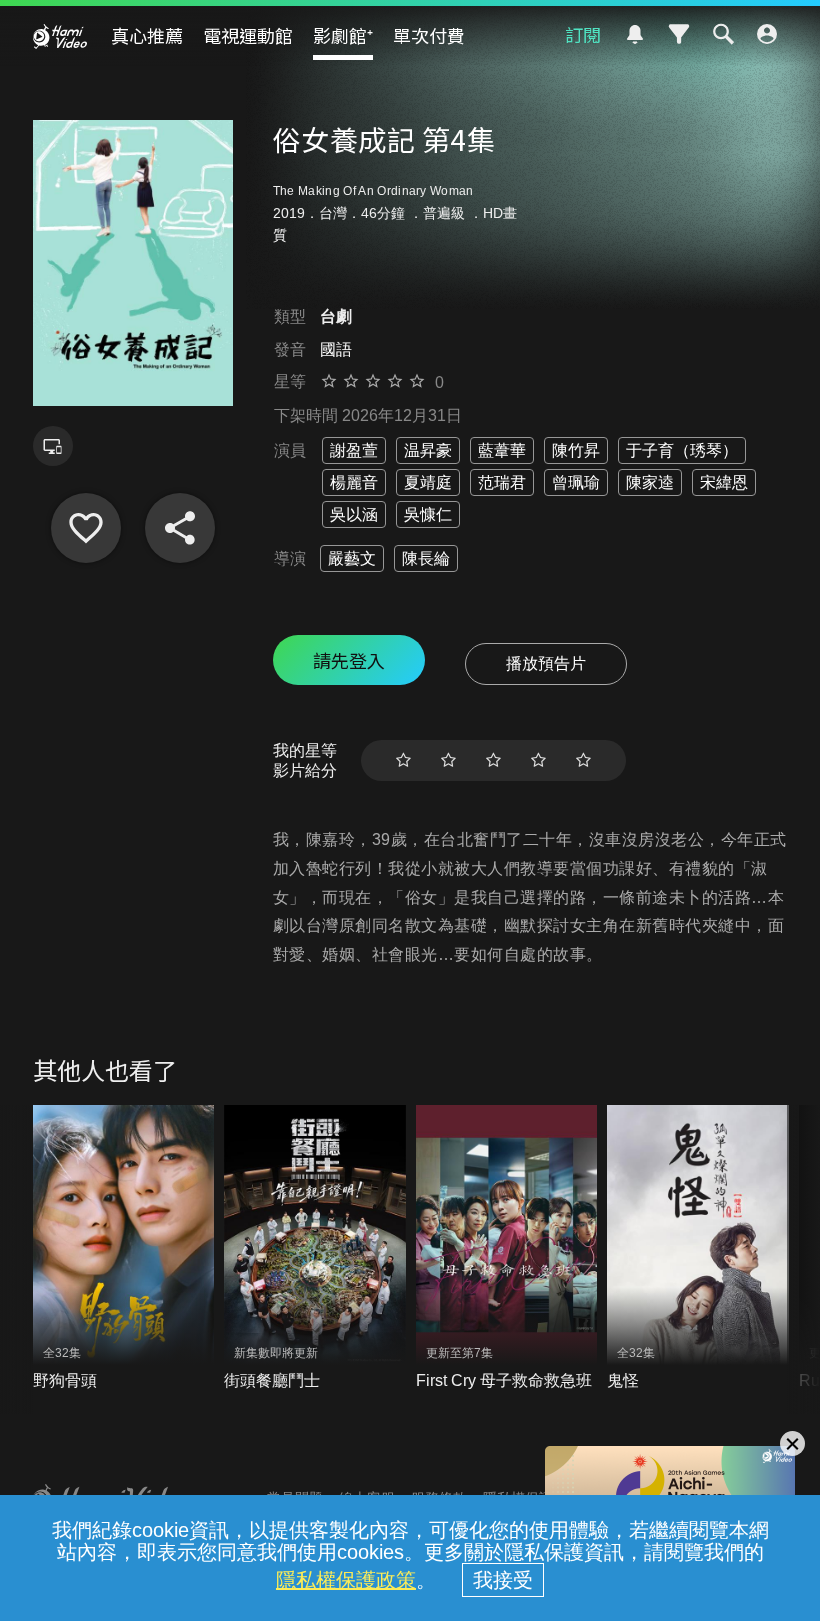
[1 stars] (403, 760)
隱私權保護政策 (346, 1580)
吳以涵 (354, 514)
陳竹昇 (576, 450)
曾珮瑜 (576, 482)
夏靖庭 (428, 482)
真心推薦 (147, 35)
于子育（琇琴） (682, 450)
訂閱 (583, 34)
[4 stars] (538, 760)
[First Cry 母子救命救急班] (507, 1248)
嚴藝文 (352, 558)
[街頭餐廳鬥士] (315, 1248)
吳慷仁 (428, 514)
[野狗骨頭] (124, 1248)
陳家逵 (650, 482)
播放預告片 (546, 663)
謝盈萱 (354, 450)
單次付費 (429, 35)
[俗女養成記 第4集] (86, 528)
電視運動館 (248, 35)
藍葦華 (502, 450)
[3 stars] (493, 760)
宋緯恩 (724, 482)
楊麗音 (354, 482)
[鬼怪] (698, 1248)
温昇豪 (428, 450)
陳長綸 (426, 558)
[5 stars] (583, 760)
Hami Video (60, 36)
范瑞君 (502, 482)
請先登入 (349, 660)
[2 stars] (448, 760)
